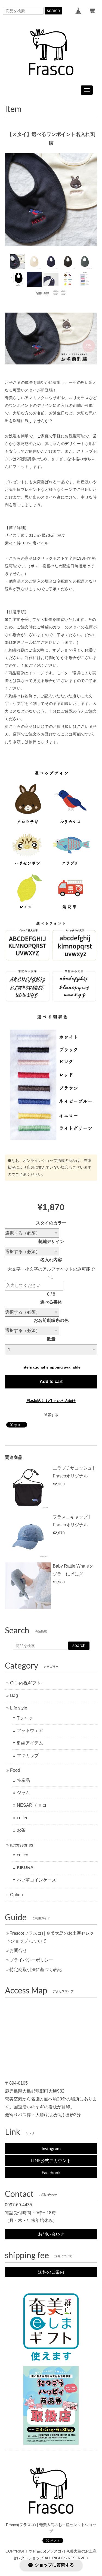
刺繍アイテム (30, 1743)
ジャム (23, 1793)
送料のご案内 (51, 2272)
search (53, 11)
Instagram (51, 2148)
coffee (23, 1818)
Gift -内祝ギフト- (26, 1683)
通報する (51, 1415)
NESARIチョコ (32, 1805)
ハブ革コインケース (36, 1880)
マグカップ (28, 1756)
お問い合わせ (51, 2234)
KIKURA (25, 1867)
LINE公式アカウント (51, 2160)
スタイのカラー (51, 1223)
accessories (22, 1845)
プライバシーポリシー (31, 1960)
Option (16, 1895)
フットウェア (30, 1730)
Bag (14, 1695)
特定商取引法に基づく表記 (36, 1970)
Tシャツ (25, 1718)
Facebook (51, 2172)
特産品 (23, 1780)
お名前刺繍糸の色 (51, 1320)
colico (23, 1855)
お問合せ (18, 1950)
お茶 (21, 1830)
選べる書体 (51, 1302)
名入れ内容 (53, 1260)
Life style (19, 1708)
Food (15, 1770)
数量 (51, 1339)
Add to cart (51, 1382)
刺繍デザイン (51, 1241)
